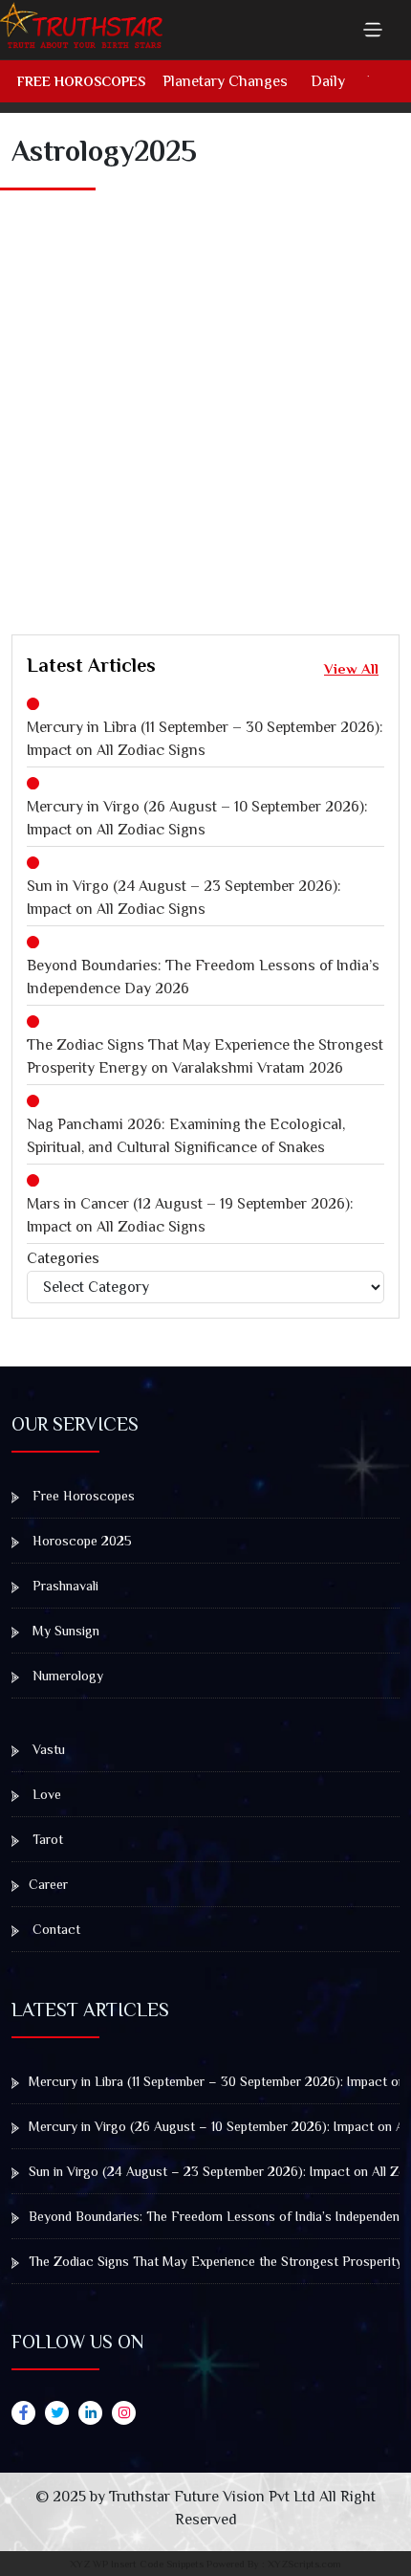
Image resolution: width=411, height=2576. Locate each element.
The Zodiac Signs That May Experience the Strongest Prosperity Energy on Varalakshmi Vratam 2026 (205, 1056)
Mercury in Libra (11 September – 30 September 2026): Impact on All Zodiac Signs (205, 739)
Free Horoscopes (81, 81)
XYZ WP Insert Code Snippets (137, 2564)
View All (351, 668)
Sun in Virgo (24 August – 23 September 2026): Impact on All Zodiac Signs (184, 898)
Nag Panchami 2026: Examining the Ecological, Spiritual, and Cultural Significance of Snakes (186, 1136)
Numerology (66, 1676)
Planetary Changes (225, 81)
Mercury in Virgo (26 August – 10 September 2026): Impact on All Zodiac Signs (197, 818)
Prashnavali (64, 1586)
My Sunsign (64, 1631)
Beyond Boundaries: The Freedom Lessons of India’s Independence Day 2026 (203, 977)
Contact (54, 1929)
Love (45, 1794)
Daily (328, 81)
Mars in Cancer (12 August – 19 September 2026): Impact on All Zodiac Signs (190, 1215)
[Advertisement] (205, 392)
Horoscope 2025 (80, 1541)
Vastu (47, 1749)
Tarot (46, 1839)
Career (48, 1884)
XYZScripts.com (304, 2564)
